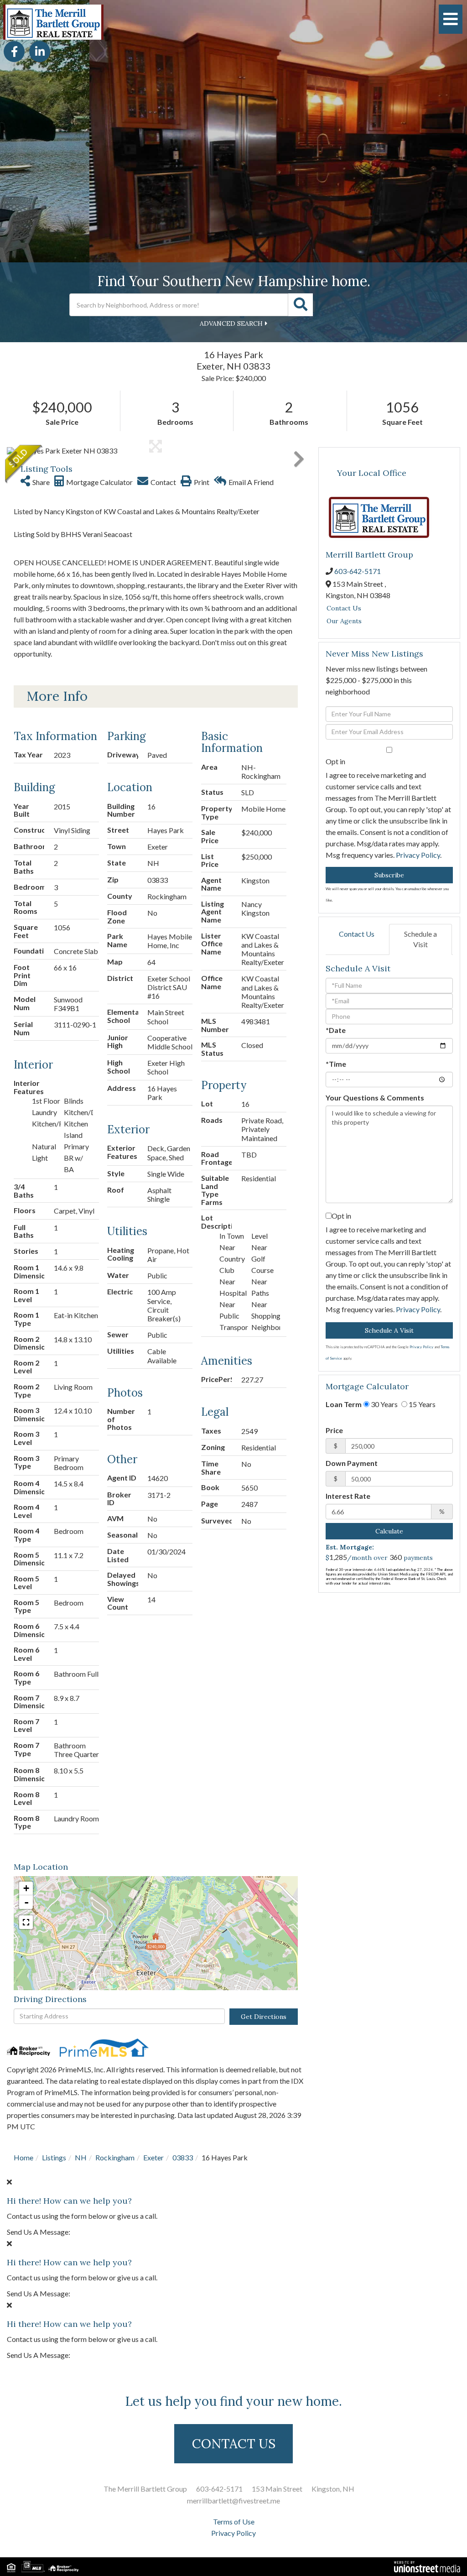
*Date (336, 1030)
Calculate (389, 1531)
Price (334, 1430)
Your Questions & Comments (375, 1098)
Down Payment (352, 1463)
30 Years (384, 1404)
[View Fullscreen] (26, 1922)
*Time (336, 1064)
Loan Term (344, 1404)
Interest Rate (348, 1496)
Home (23, 2157)
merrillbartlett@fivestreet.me (233, 2500)
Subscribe (389, 875)
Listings (54, 2157)
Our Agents (344, 621)
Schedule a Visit (420, 939)
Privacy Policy (418, 855)
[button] (301, 305)
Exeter (153, 2157)
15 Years (421, 1404)
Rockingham (115, 2157)
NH (81, 2157)
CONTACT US (234, 2444)
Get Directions (264, 2017)
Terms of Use (234, 2521)
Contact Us (344, 608)
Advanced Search (231, 323)
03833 (183, 2157)
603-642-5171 (358, 571)
